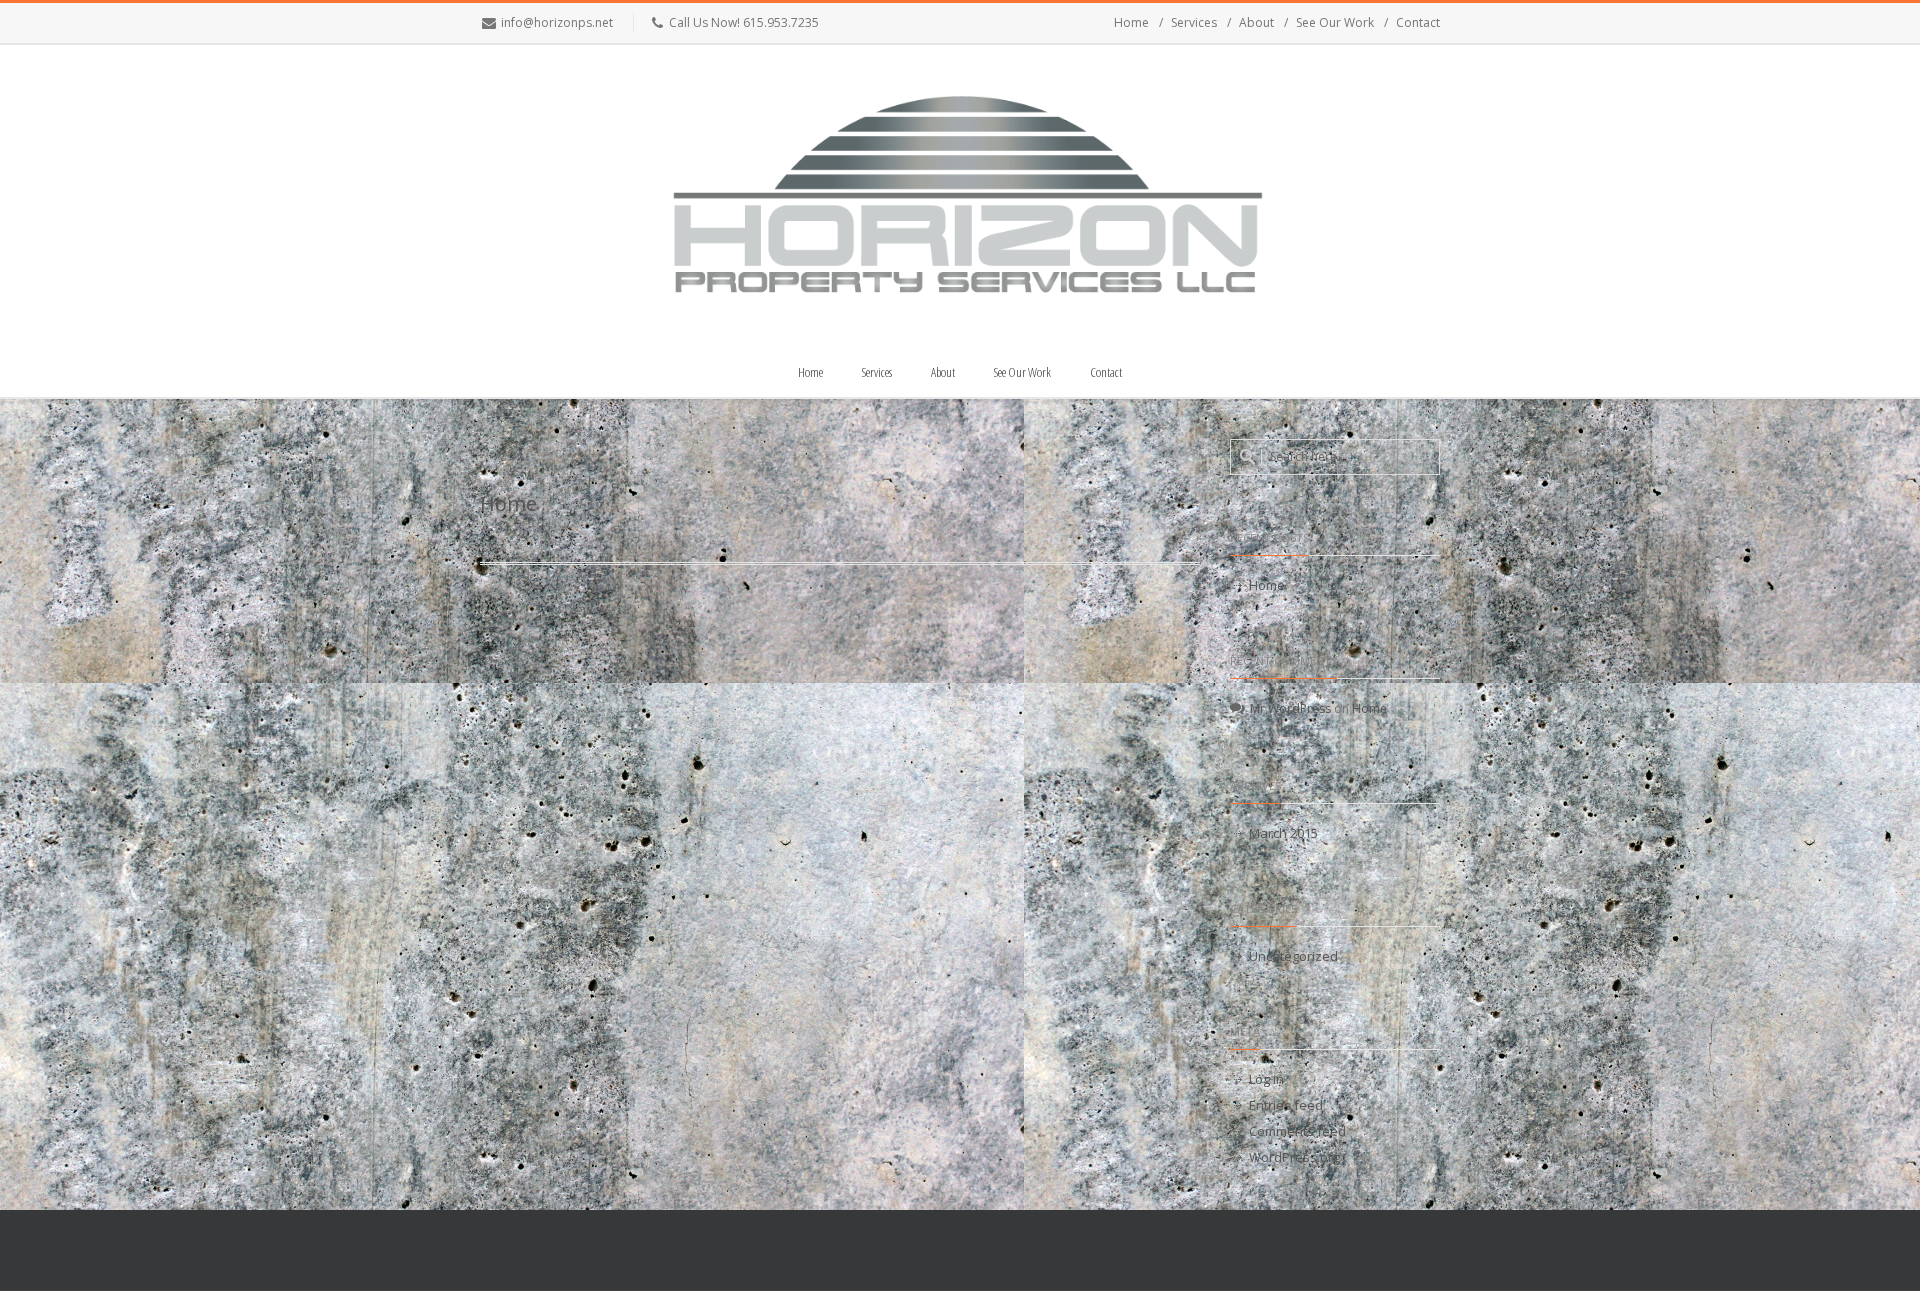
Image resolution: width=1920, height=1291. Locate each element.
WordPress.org (1294, 1157)
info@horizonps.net (557, 22)
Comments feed (1297, 1131)
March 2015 (1283, 833)
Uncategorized (1293, 956)
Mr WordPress (1290, 708)
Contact (1418, 22)
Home (1131, 22)
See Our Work (1335, 22)
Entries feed (1286, 1105)
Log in (1266, 1079)
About (1256, 22)
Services (1194, 22)
